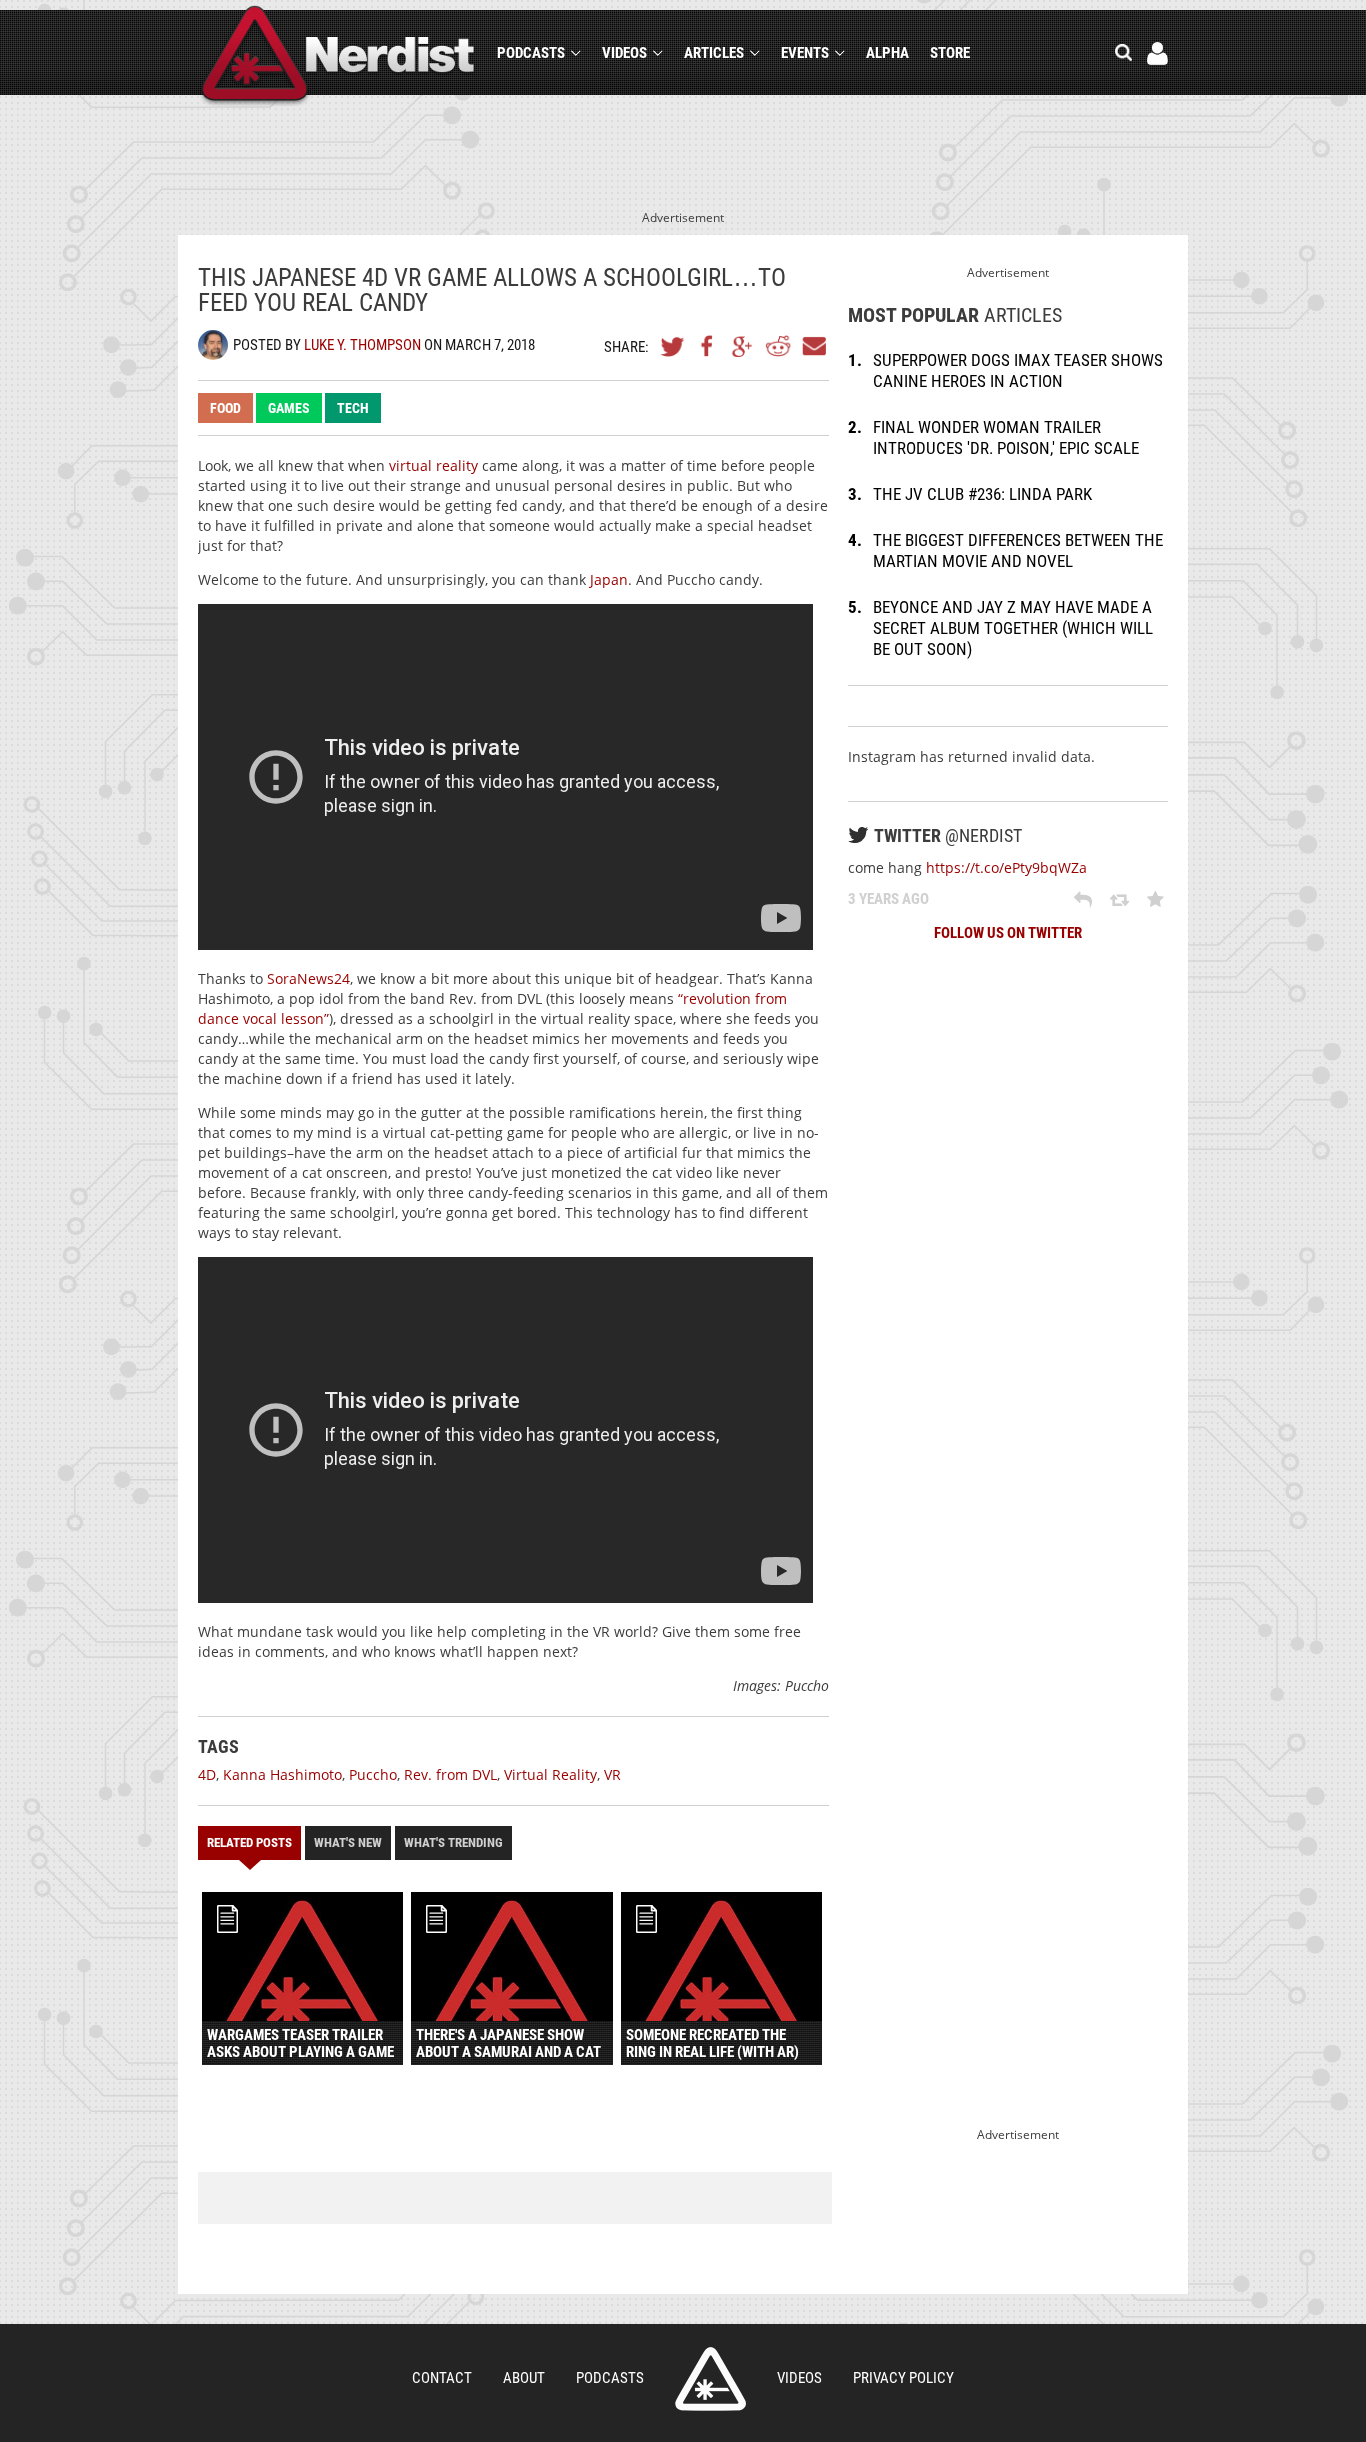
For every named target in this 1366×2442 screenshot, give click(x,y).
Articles (714, 53)
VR (612, 1774)
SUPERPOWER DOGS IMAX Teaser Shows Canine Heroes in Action (1018, 370)
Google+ (743, 346)
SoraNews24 (308, 978)
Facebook (708, 346)
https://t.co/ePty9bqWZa (1006, 867)
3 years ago (888, 899)
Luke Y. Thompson (362, 345)
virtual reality (433, 465)
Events (805, 53)
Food (225, 408)
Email (813, 346)
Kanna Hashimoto (282, 1774)
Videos (624, 53)
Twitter (673, 346)
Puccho (373, 1774)
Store (950, 53)
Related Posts (249, 1842)
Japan (609, 579)
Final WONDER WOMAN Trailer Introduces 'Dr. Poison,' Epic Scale (1006, 437)
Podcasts (531, 53)
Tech (353, 408)
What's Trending (453, 1842)
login (1157, 53)
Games (289, 408)
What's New (348, 1842)
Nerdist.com (710, 2379)
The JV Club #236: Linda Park (982, 494)
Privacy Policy (903, 2378)
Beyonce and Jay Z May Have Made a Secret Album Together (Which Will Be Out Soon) (1013, 628)
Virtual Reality (550, 1774)
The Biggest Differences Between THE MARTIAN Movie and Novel (1018, 550)
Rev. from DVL (450, 1774)
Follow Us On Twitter (1008, 933)
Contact (442, 2378)
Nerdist (338, 56)
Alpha (887, 53)
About (524, 2378)
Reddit (778, 346)
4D (207, 1774)
